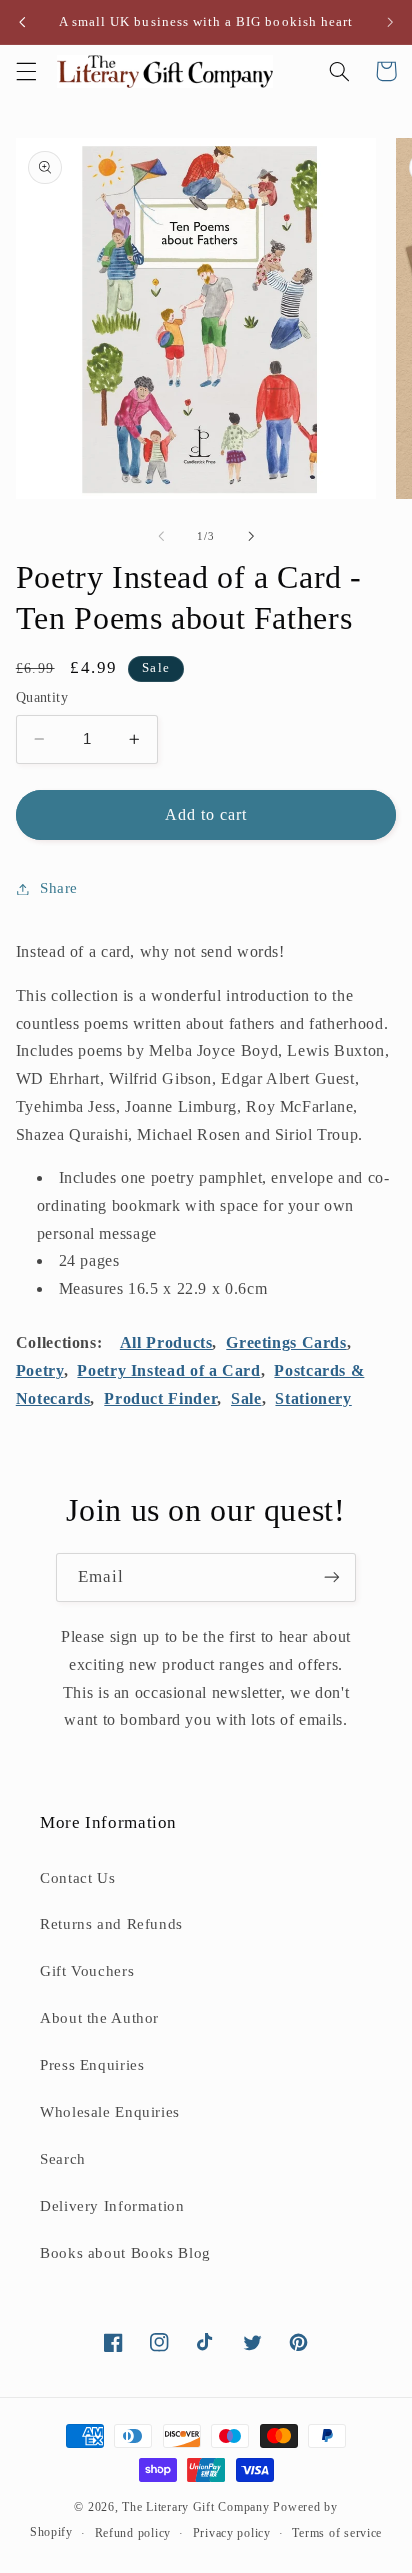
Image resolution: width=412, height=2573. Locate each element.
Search (63, 2159)
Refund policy (133, 2533)
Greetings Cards (286, 1342)
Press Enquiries (92, 2065)
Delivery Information (112, 2206)
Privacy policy (232, 2533)
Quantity (42, 697)
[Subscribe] (332, 1577)
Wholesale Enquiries (110, 2112)
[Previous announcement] (22, 22)
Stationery (313, 1398)
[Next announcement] (390, 22)
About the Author (99, 2018)
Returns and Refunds (111, 1924)
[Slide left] (161, 536)
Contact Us (77, 1878)
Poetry (40, 1370)
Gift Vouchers (87, 1971)
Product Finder (160, 1398)
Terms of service (337, 2533)
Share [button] (59, 888)
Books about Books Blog (125, 2253)
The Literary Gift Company (195, 2507)
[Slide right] (251, 536)
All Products (166, 1342)
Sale (246, 1398)
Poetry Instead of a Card (168, 1370)
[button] (26, 71)
